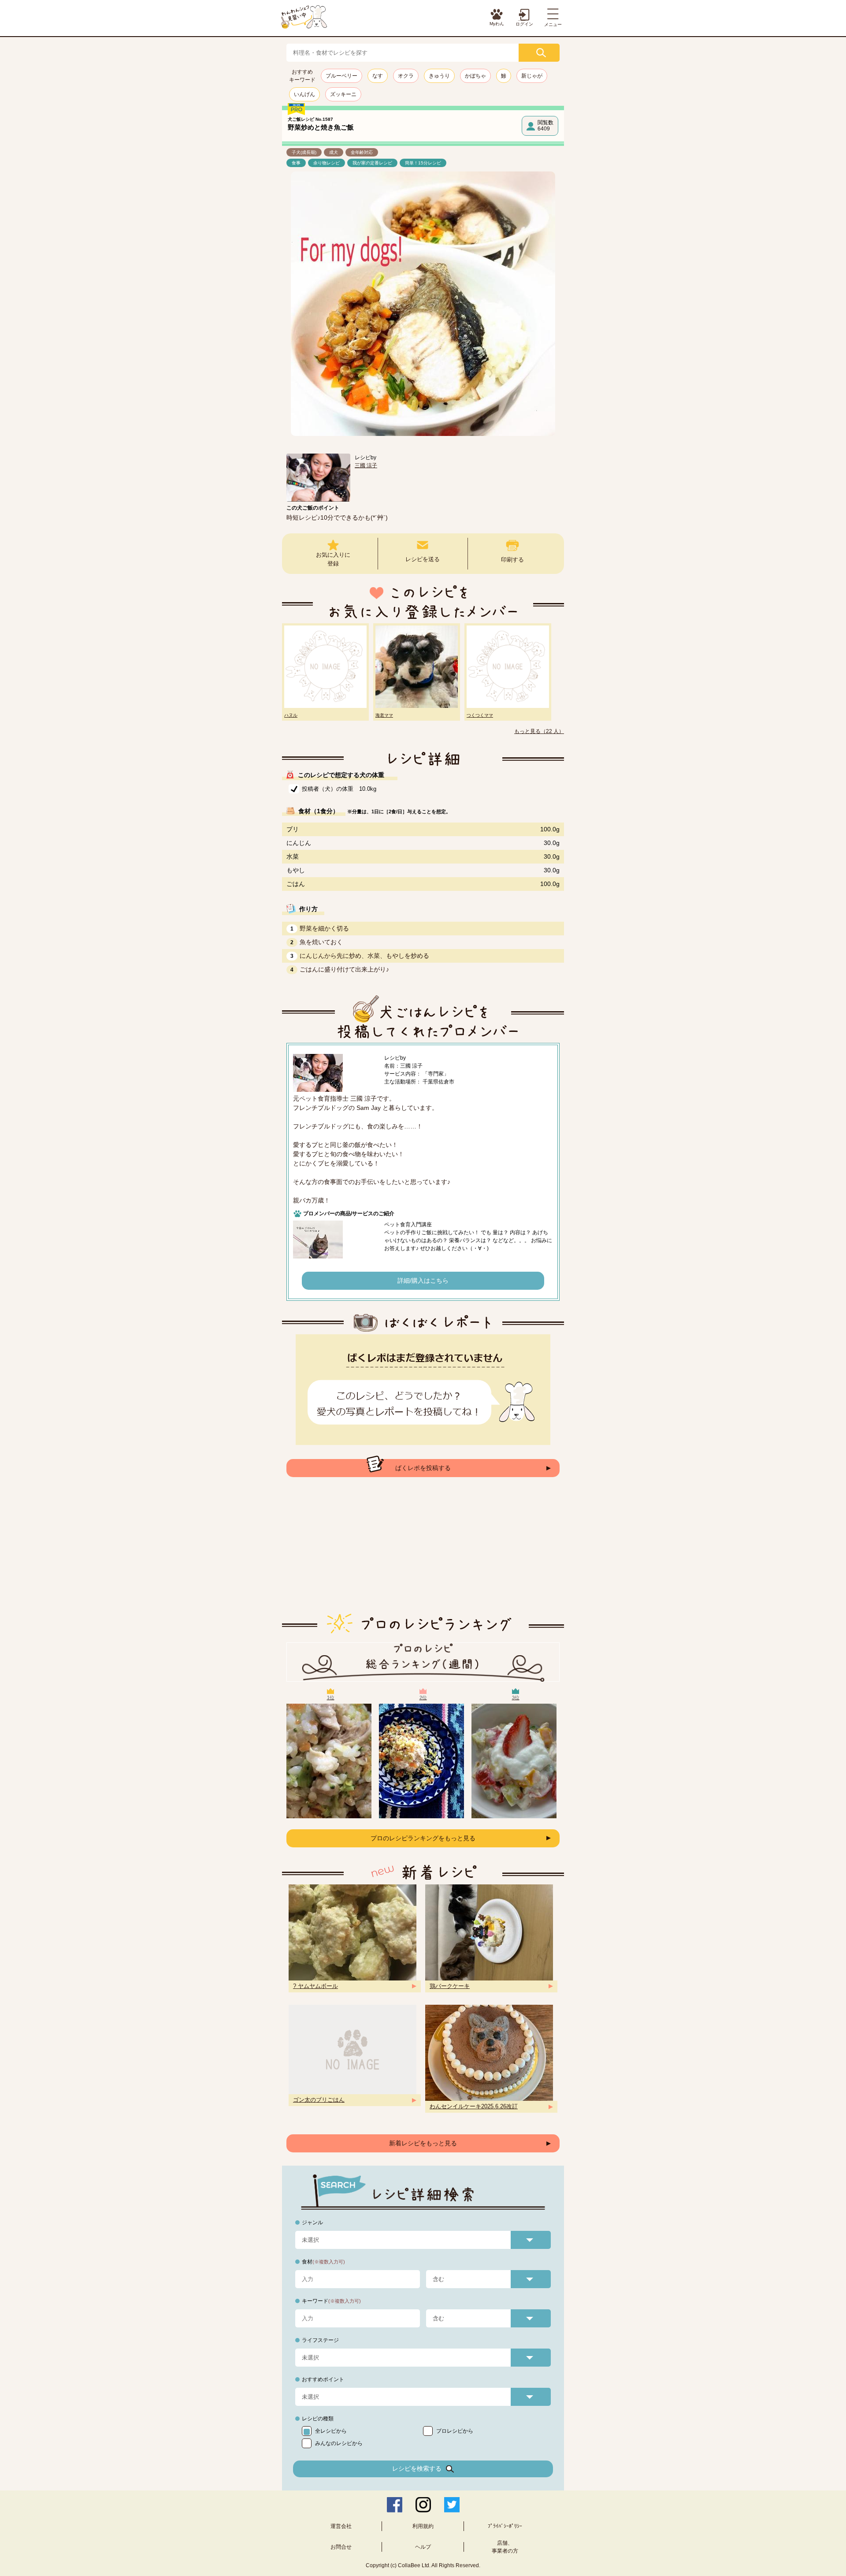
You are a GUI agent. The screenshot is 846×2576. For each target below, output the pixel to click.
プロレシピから (455, 2431)
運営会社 (341, 2526)
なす (378, 76)
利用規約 (423, 2526)
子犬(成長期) (304, 152)
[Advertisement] (423, 1552)
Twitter (452, 2505)
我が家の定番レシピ (372, 163)
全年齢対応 (362, 152)
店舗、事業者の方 (505, 2547)
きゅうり (439, 76)
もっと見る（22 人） (539, 731)
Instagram (423, 2505)
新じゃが (532, 76)
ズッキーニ (343, 94)
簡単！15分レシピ (423, 163)
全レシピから (331, 2431)
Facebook (395, 2505)
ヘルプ (423, 2547)
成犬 (334, 152)
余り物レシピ (327, 163)
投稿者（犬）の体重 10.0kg (339, 789)
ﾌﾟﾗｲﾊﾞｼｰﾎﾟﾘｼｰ (505, 2526)
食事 (296, 163)
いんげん (304, 94)
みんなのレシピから (339, 2443)
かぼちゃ (475, 76)
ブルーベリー (341, 76)
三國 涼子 (366, 465)
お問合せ (341, 2547)
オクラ (406, 76)
